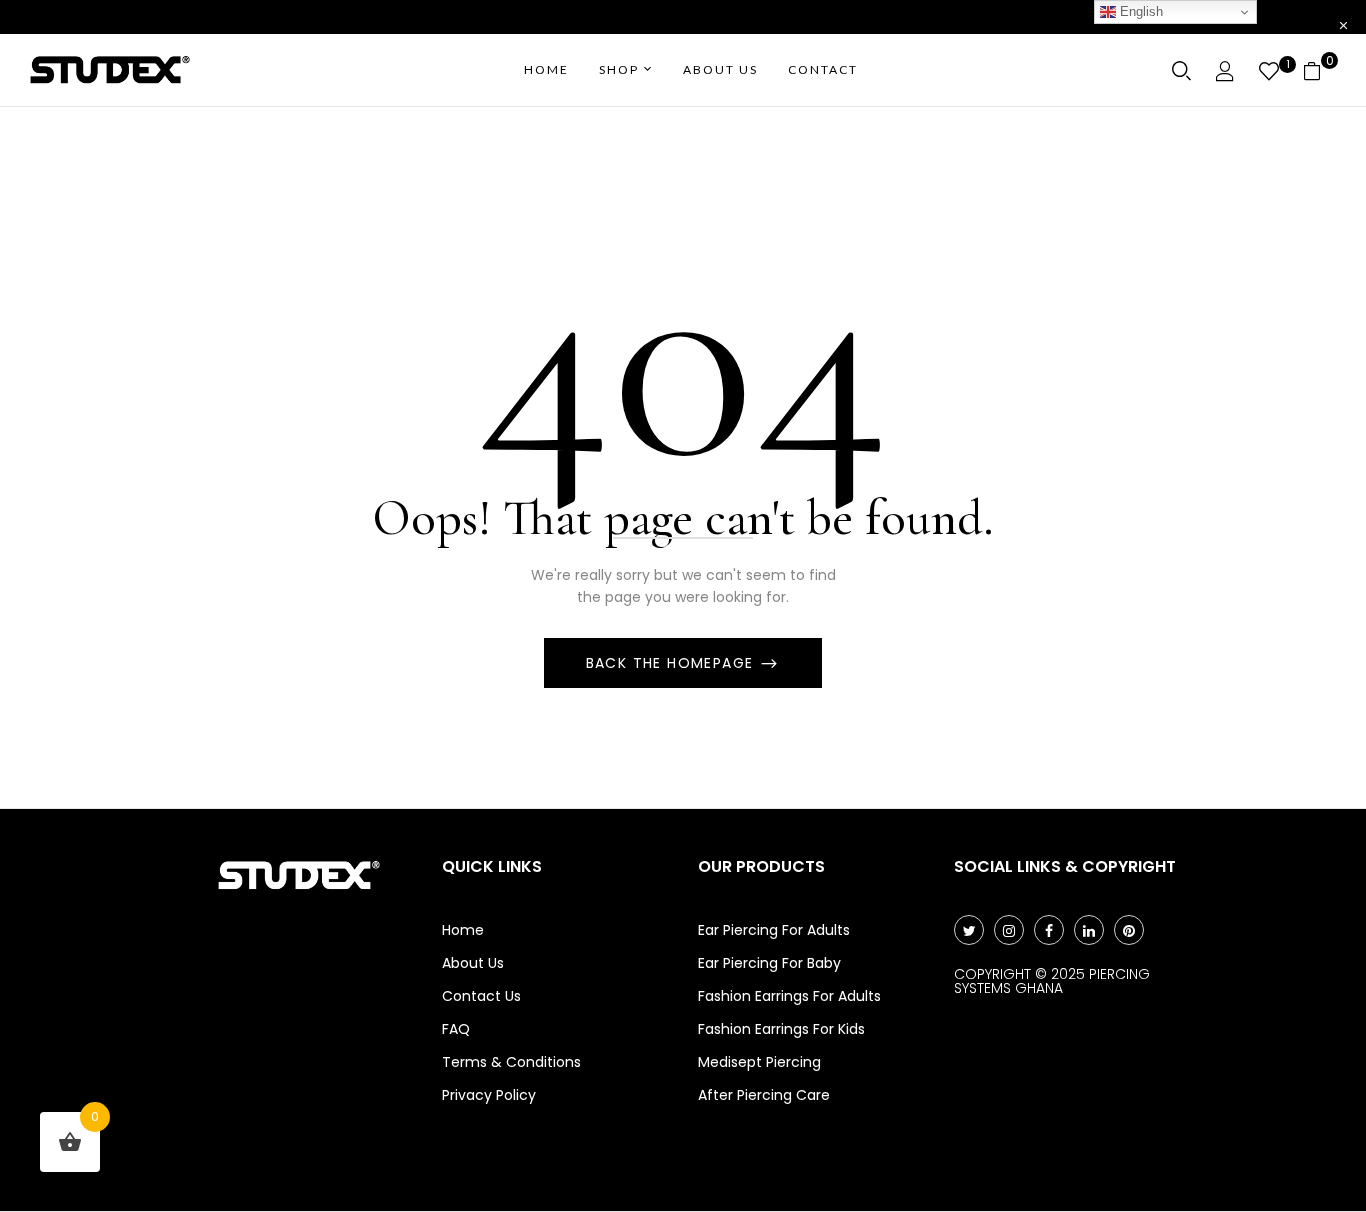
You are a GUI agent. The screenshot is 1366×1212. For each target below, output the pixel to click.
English (1139, 11)
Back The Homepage (672, 663)
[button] (1319, 70)
